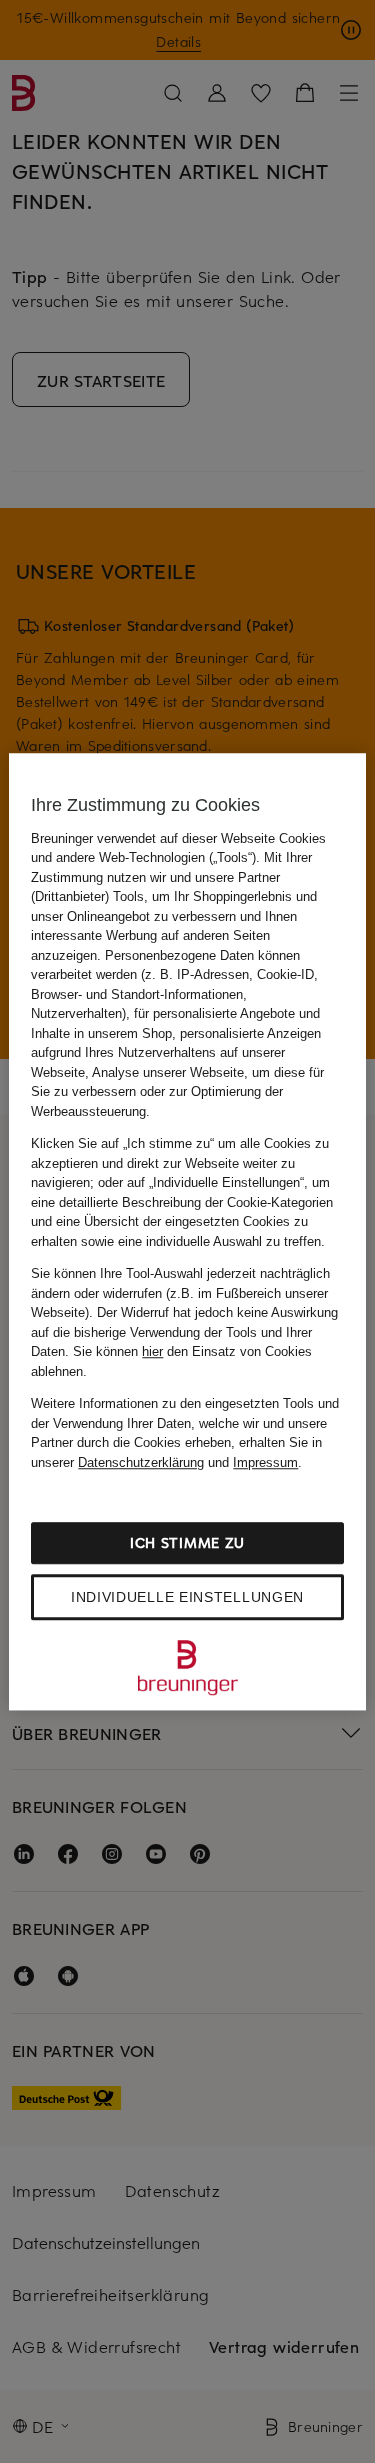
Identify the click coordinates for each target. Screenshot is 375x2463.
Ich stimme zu (187, 1542)
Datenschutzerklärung (141, 1462)
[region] (187, 1232)
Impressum (265, 1462)
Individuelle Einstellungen (187, 1597)
